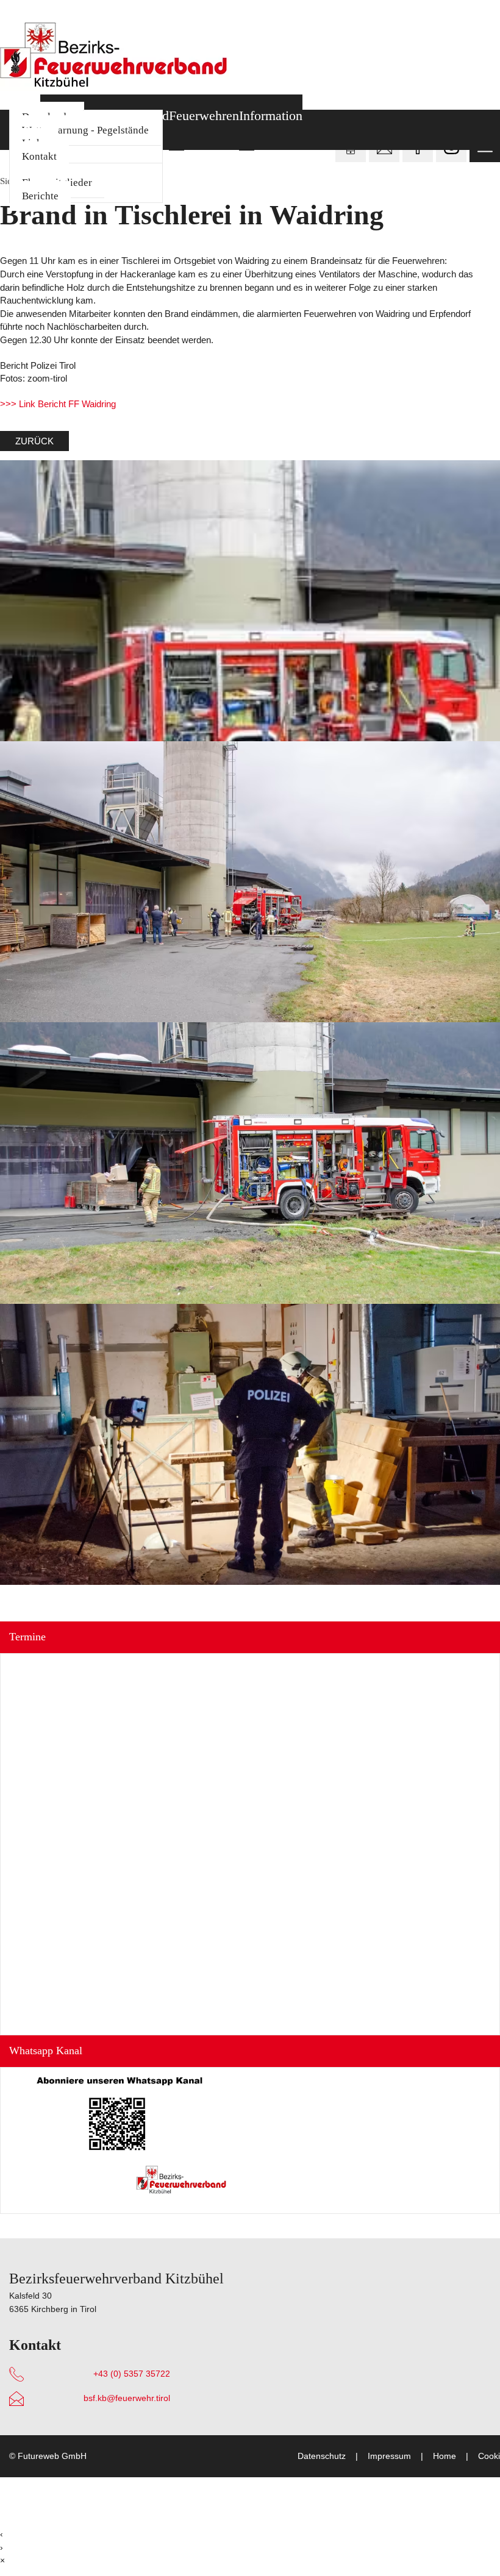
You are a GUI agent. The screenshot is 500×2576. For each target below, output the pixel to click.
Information (271, 116)
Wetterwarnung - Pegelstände (85, 130)
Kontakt (39, 156)
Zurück (34, 441)
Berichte (40, 196)
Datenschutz (322, 2456)
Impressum (389, 2456)
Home (445, 2456)
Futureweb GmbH (52, 2456)
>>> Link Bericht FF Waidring (58, 404)
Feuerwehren (204, 116)
